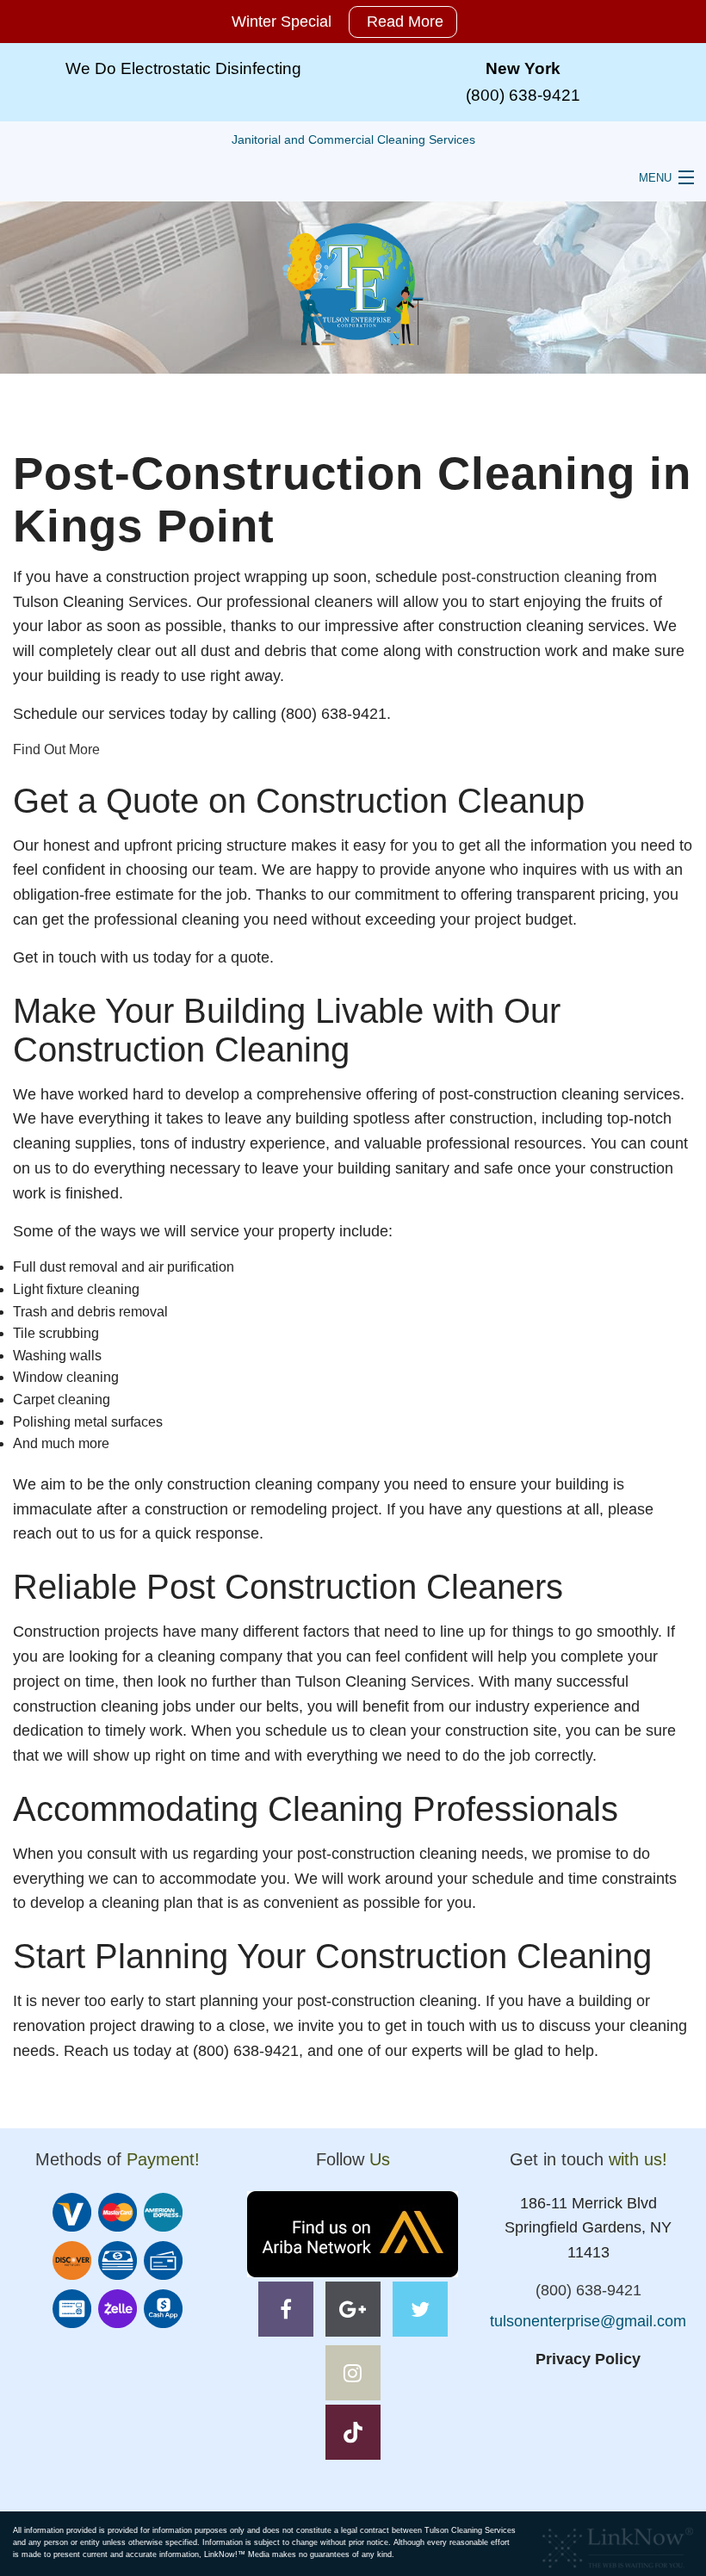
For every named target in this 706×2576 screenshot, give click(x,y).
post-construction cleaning (532, 577)
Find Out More (56, 749)
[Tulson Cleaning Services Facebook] (286, 2312)
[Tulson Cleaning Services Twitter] (420, 2312)
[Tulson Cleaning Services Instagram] (353, 2376)
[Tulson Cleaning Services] (353, 284)
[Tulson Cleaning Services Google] (353, 2312)
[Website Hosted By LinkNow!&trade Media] (618, 2543)
